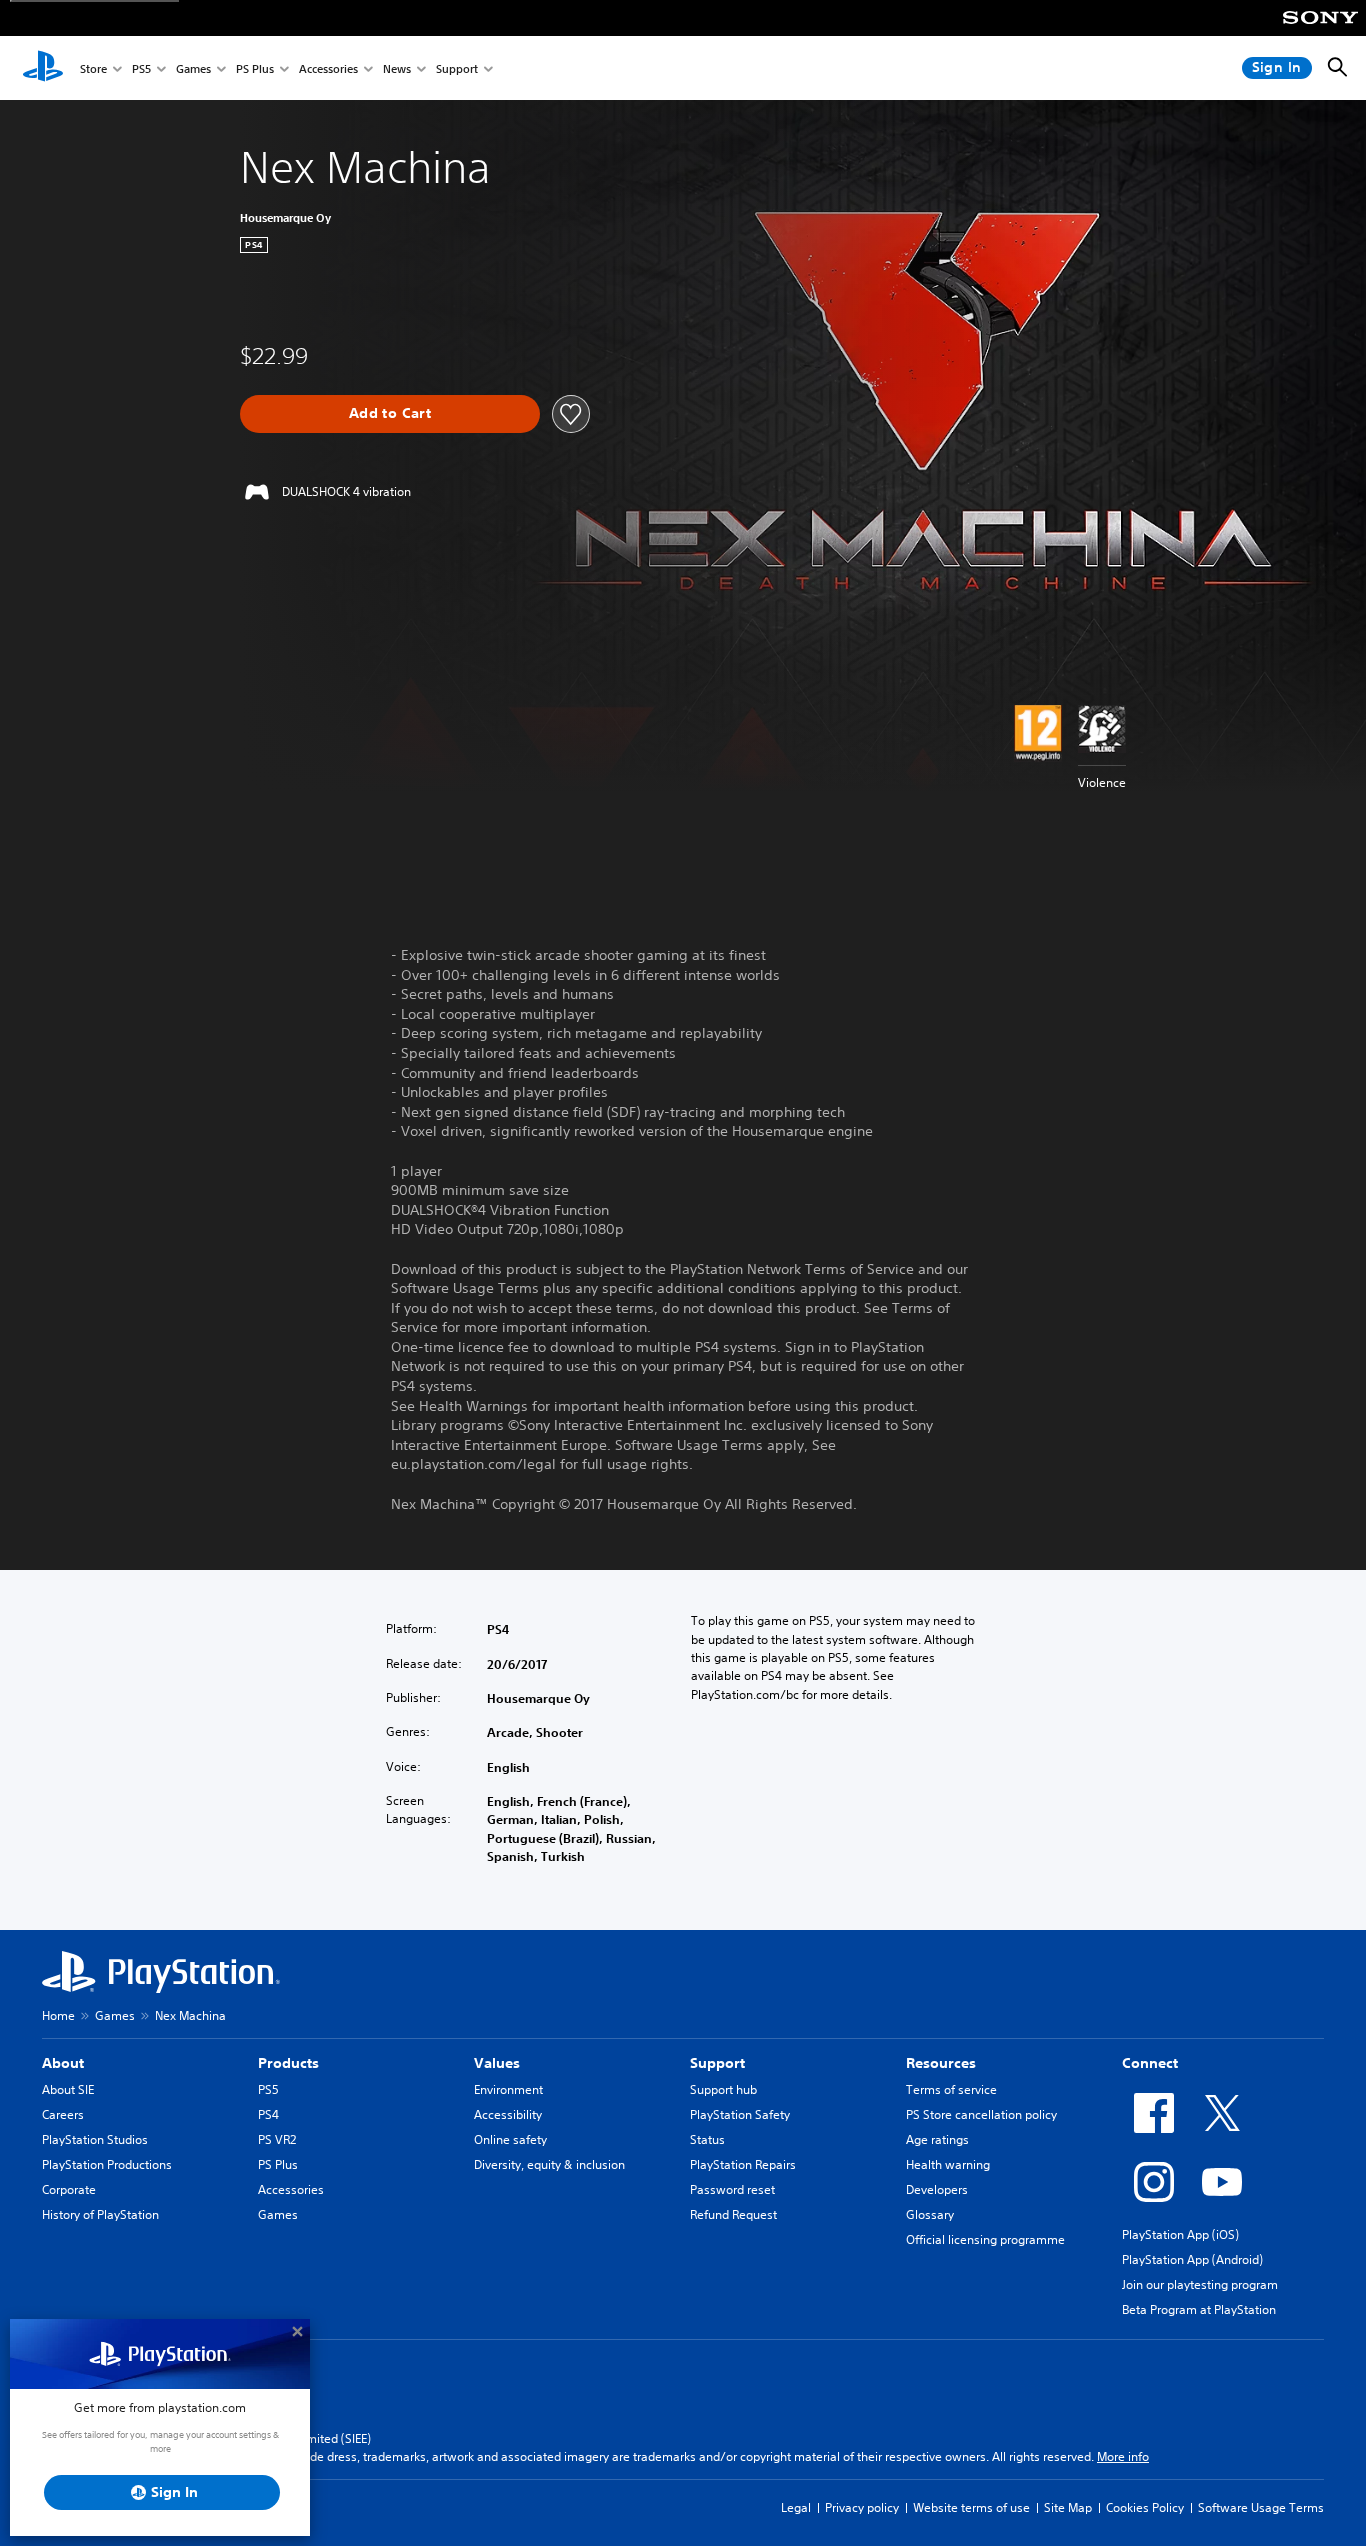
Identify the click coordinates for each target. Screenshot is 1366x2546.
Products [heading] (288, 2063)
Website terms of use (971, 2507)
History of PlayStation (100, 2214)
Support (457, 68)
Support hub (723, 2089)
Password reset (732, 2189)
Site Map (1068, 2507)
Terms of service (951, 2089)
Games (193, 68)
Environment (508, 2089)
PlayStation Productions (107, 2164)
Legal (796, 2507)
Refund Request (733, 2214)
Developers (937, 2189)
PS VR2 (277, 2139)
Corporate (69, 2189)
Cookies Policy (1145, 2507)
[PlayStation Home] (43, 68)
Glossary (930, 2214)
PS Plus (255, 68)
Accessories (328, 68)
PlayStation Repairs (743, 2164)
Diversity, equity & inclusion (549, 2164)
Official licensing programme (985, 2239)
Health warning (948, 2164)
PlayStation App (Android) (1192, 2259)
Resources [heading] (941, 2063)
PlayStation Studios (95, 2139)
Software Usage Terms (1261, 2507)
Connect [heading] (1150, 2063)
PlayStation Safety (740, 2114)
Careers (63, 2114)
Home (58, 2015)
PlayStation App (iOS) (1180, 2234)
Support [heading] (717, 2063)
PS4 (268, 2114)
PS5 (141, 68)
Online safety (510, 2139)
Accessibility (508, 2114)
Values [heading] (497, 2063)
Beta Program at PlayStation (1199, 2309)
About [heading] (63, 2063)
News (397, 68)
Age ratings (937, 2139)
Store (93, 68)
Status (707, 2139)
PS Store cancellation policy (981, 2114)
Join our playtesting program (1200, 2284)
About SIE (68, 2089)
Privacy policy (862, 2507)
